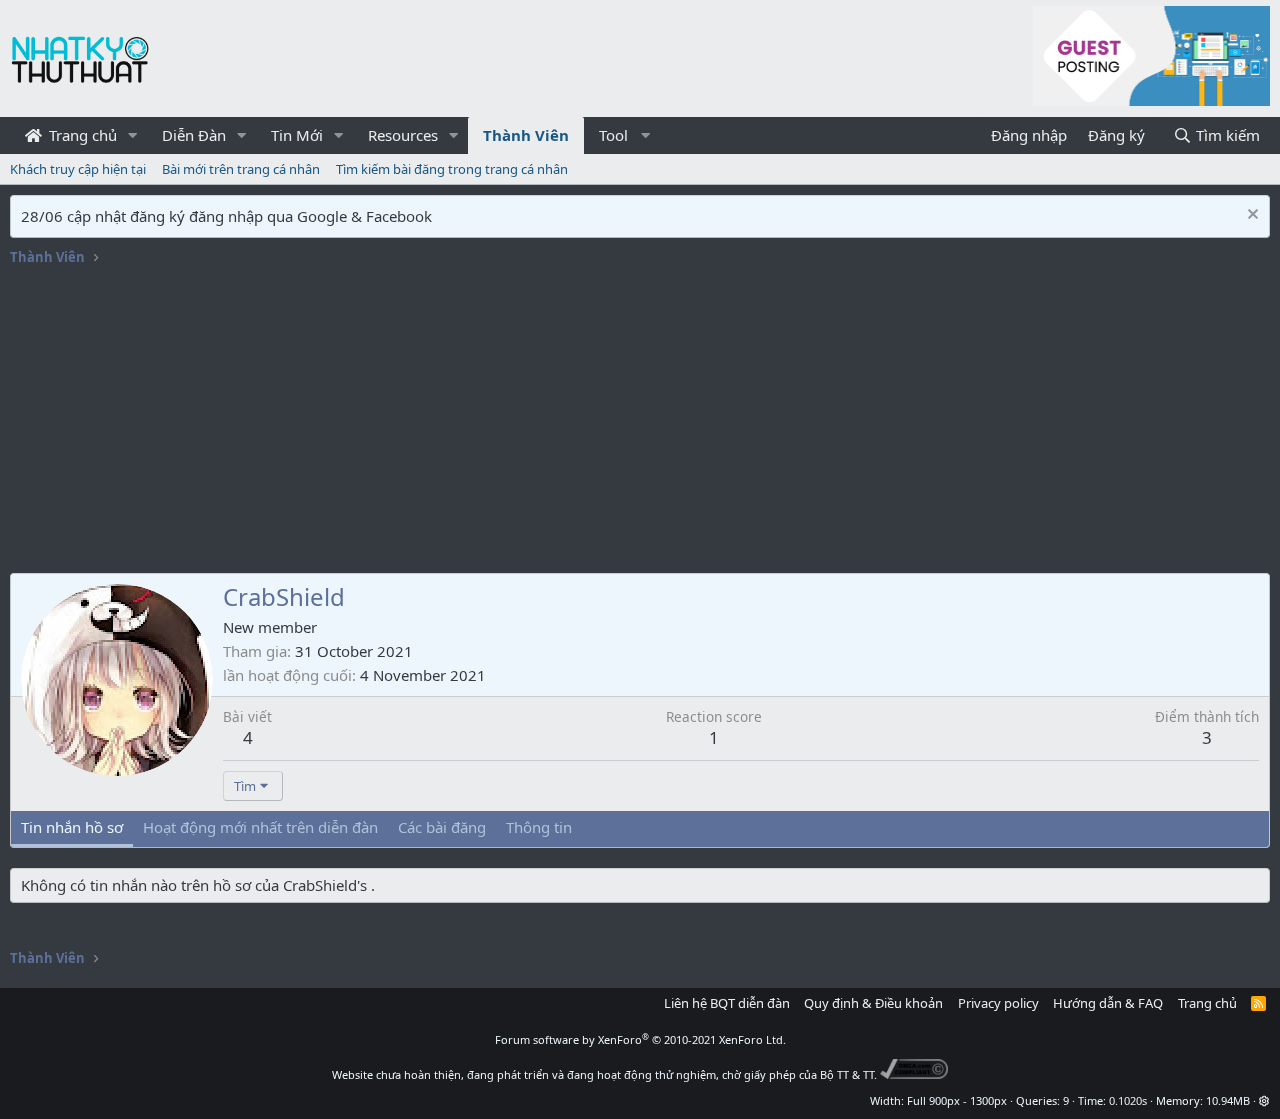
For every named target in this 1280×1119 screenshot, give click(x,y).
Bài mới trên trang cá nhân (241, 169)
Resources (403, 135)
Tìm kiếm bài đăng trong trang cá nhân (452, 169)
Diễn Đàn (194, 135)
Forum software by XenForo (640, 1039)
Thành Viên (526, 135)
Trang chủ (81, 135)
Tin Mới (297, 135)
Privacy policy (998, 1003)
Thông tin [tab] (539, 827)
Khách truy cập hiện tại (78, 169)
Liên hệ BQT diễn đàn (727, 1003)
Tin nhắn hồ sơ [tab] (72, 827)
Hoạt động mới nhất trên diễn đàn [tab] (260, 827)
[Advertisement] (640, 423)
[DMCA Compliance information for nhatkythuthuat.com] (914, 1074)
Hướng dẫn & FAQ (1108, 1003)
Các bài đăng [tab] (442, 827)
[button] (133, 135)
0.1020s (1128, 1100)
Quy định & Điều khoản (873, 1003)
